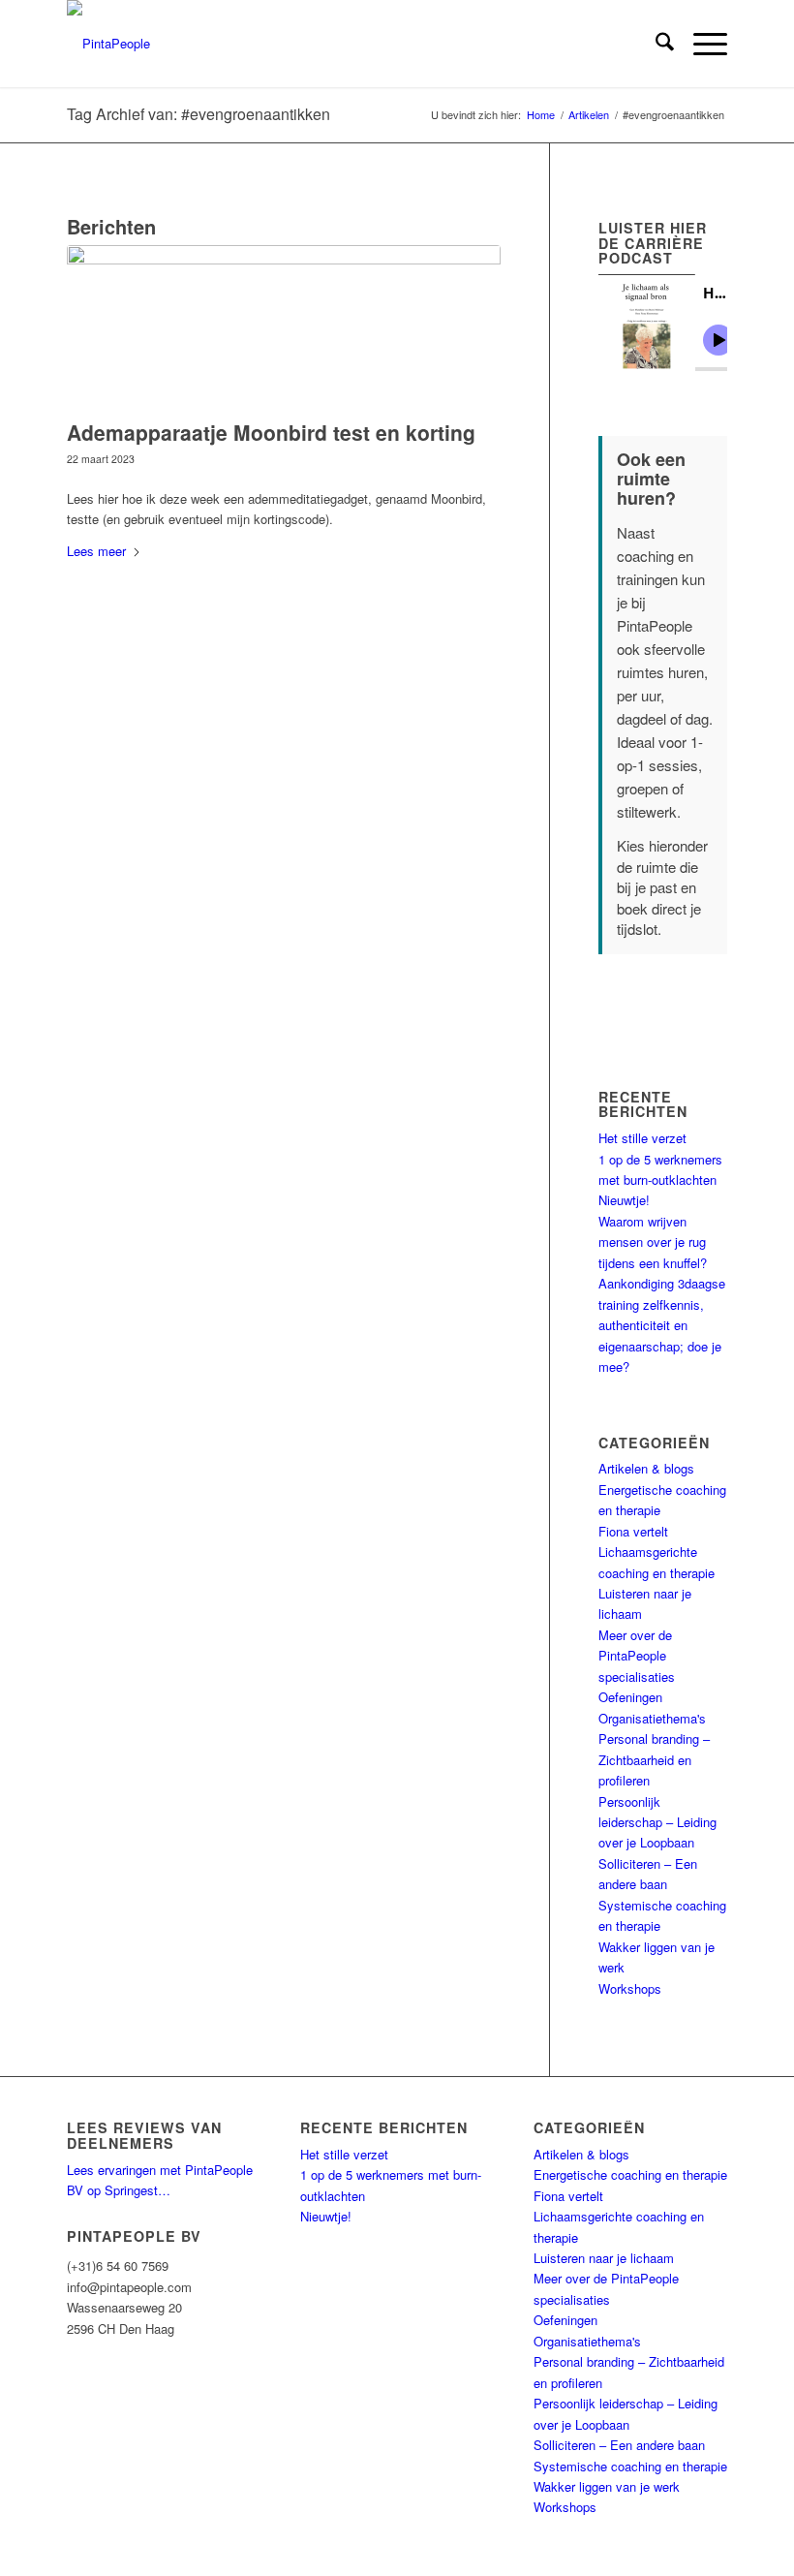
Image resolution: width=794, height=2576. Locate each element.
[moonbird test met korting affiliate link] (284, 327)
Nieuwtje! (624, 1200)
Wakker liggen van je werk (607, 2486)
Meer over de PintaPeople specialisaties (637, 1656)
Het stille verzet (642, 1138)
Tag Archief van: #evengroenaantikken (198, 114)
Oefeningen (630, 1697)
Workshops (630, 1988)
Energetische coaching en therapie (630, 2174)
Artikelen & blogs (646, 1468)
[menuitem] (655, 44)
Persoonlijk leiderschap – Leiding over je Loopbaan (657, 1822)
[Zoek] (655, 44)
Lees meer (96, 551)
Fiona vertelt (633, 1531)
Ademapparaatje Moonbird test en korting (271, 432)
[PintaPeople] (108, 44)
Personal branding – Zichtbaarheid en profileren (654, 1759)
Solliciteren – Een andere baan (619, 2445)
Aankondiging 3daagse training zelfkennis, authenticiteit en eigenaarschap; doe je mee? (662, 1325)
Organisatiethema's (652, 1718)
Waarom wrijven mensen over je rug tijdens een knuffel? (653, 1242)
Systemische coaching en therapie (630, 2466)
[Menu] (701, 44)
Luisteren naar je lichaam (604, 2258)
